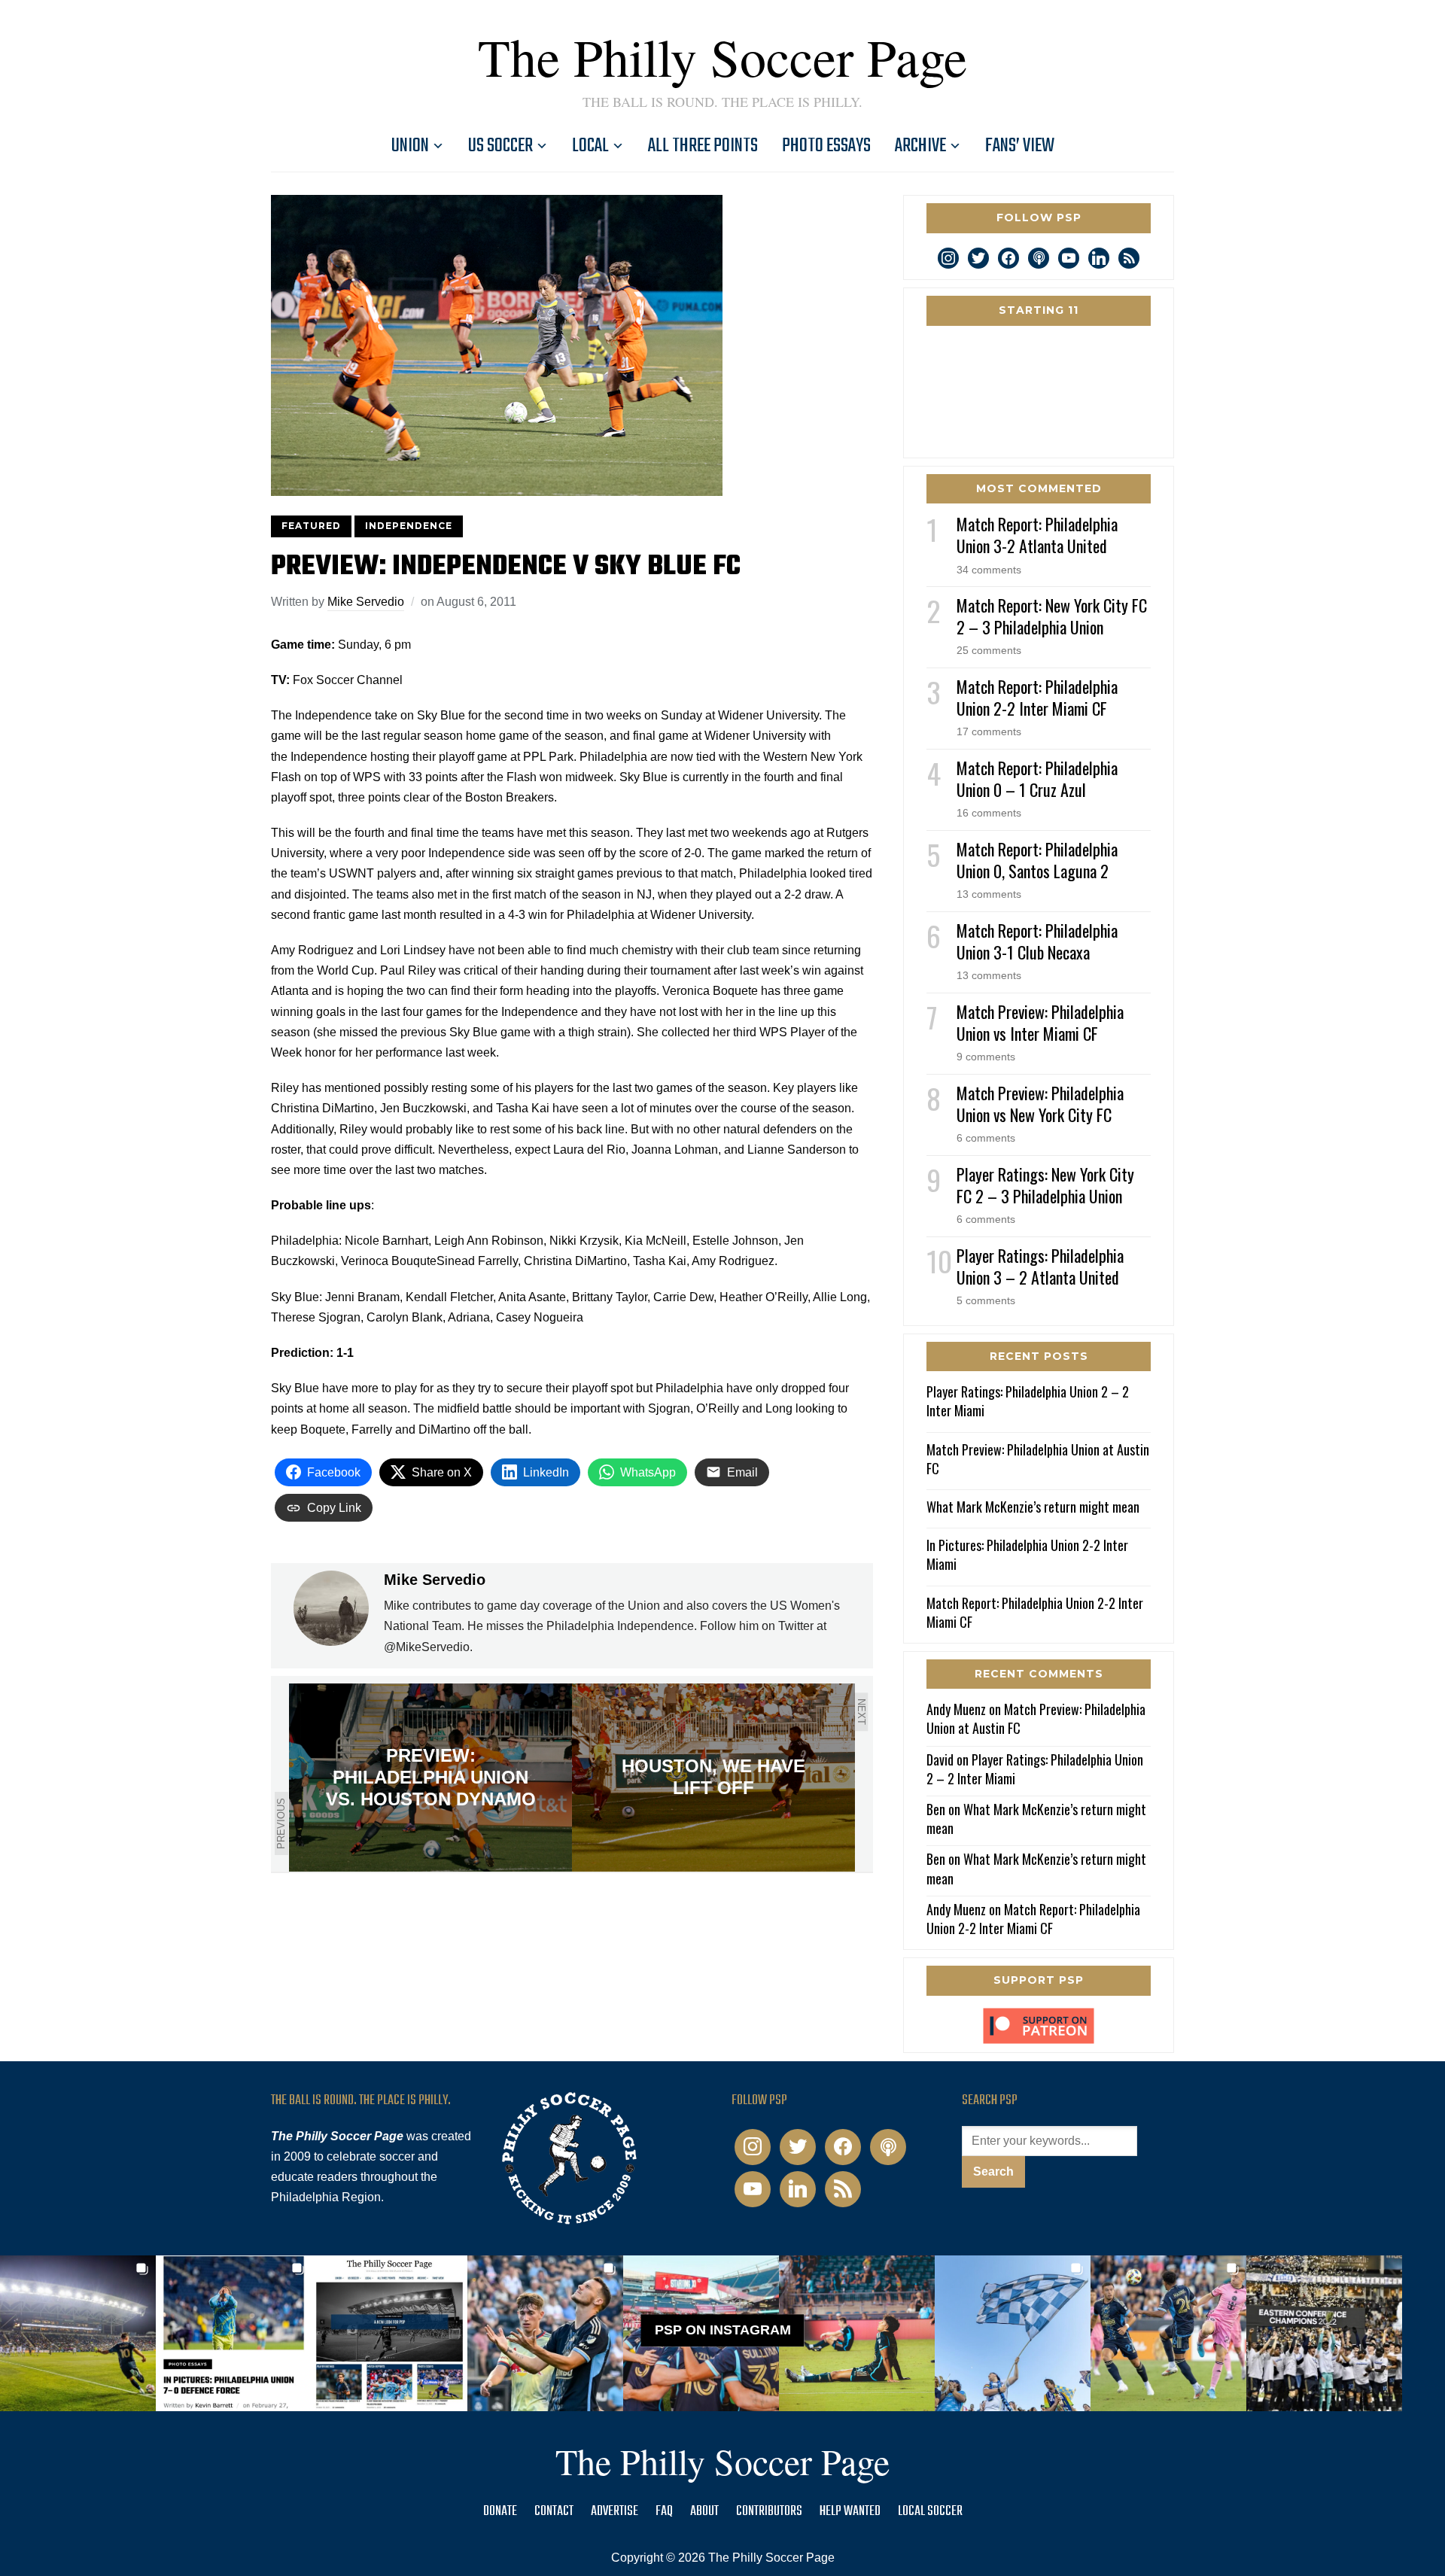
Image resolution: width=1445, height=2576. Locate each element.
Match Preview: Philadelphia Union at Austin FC (1038, 1459)
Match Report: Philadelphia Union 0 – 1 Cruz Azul (1037, 779)
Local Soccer (930, 2512)
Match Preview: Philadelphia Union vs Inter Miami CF (1040, 1022)
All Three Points (703, 146)
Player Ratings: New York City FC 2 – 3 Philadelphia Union (1045, 1185)
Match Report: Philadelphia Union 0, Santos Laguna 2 (1037, 860)
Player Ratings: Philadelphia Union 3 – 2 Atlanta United (1040, 1266)
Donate (500, 2512)
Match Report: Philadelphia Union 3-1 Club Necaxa (1037, 941)
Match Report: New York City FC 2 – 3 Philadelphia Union (1052, 616)
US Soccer (500, 146)
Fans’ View (1020, 146)
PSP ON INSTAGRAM (723, 2330)
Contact (554, 2512)
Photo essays (826, 146)
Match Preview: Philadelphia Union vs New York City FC (1040, 1104)
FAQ (664, 2512)
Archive (920, 146)
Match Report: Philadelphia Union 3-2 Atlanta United (1037, 535)
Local (590, 146)
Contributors (769, 2512)
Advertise (615, 2512)
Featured (311, 526)
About (704, 2512)
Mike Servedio (366, 602)
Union (410, 146)
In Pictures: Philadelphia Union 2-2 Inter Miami (1027, 1554)
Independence (409, 526)
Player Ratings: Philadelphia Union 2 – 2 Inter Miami (1028, 1401)
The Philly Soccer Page (722, 56)
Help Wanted (850, 2512)
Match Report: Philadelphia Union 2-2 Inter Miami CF (1037, 697)
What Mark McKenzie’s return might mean (1033, 1507)
